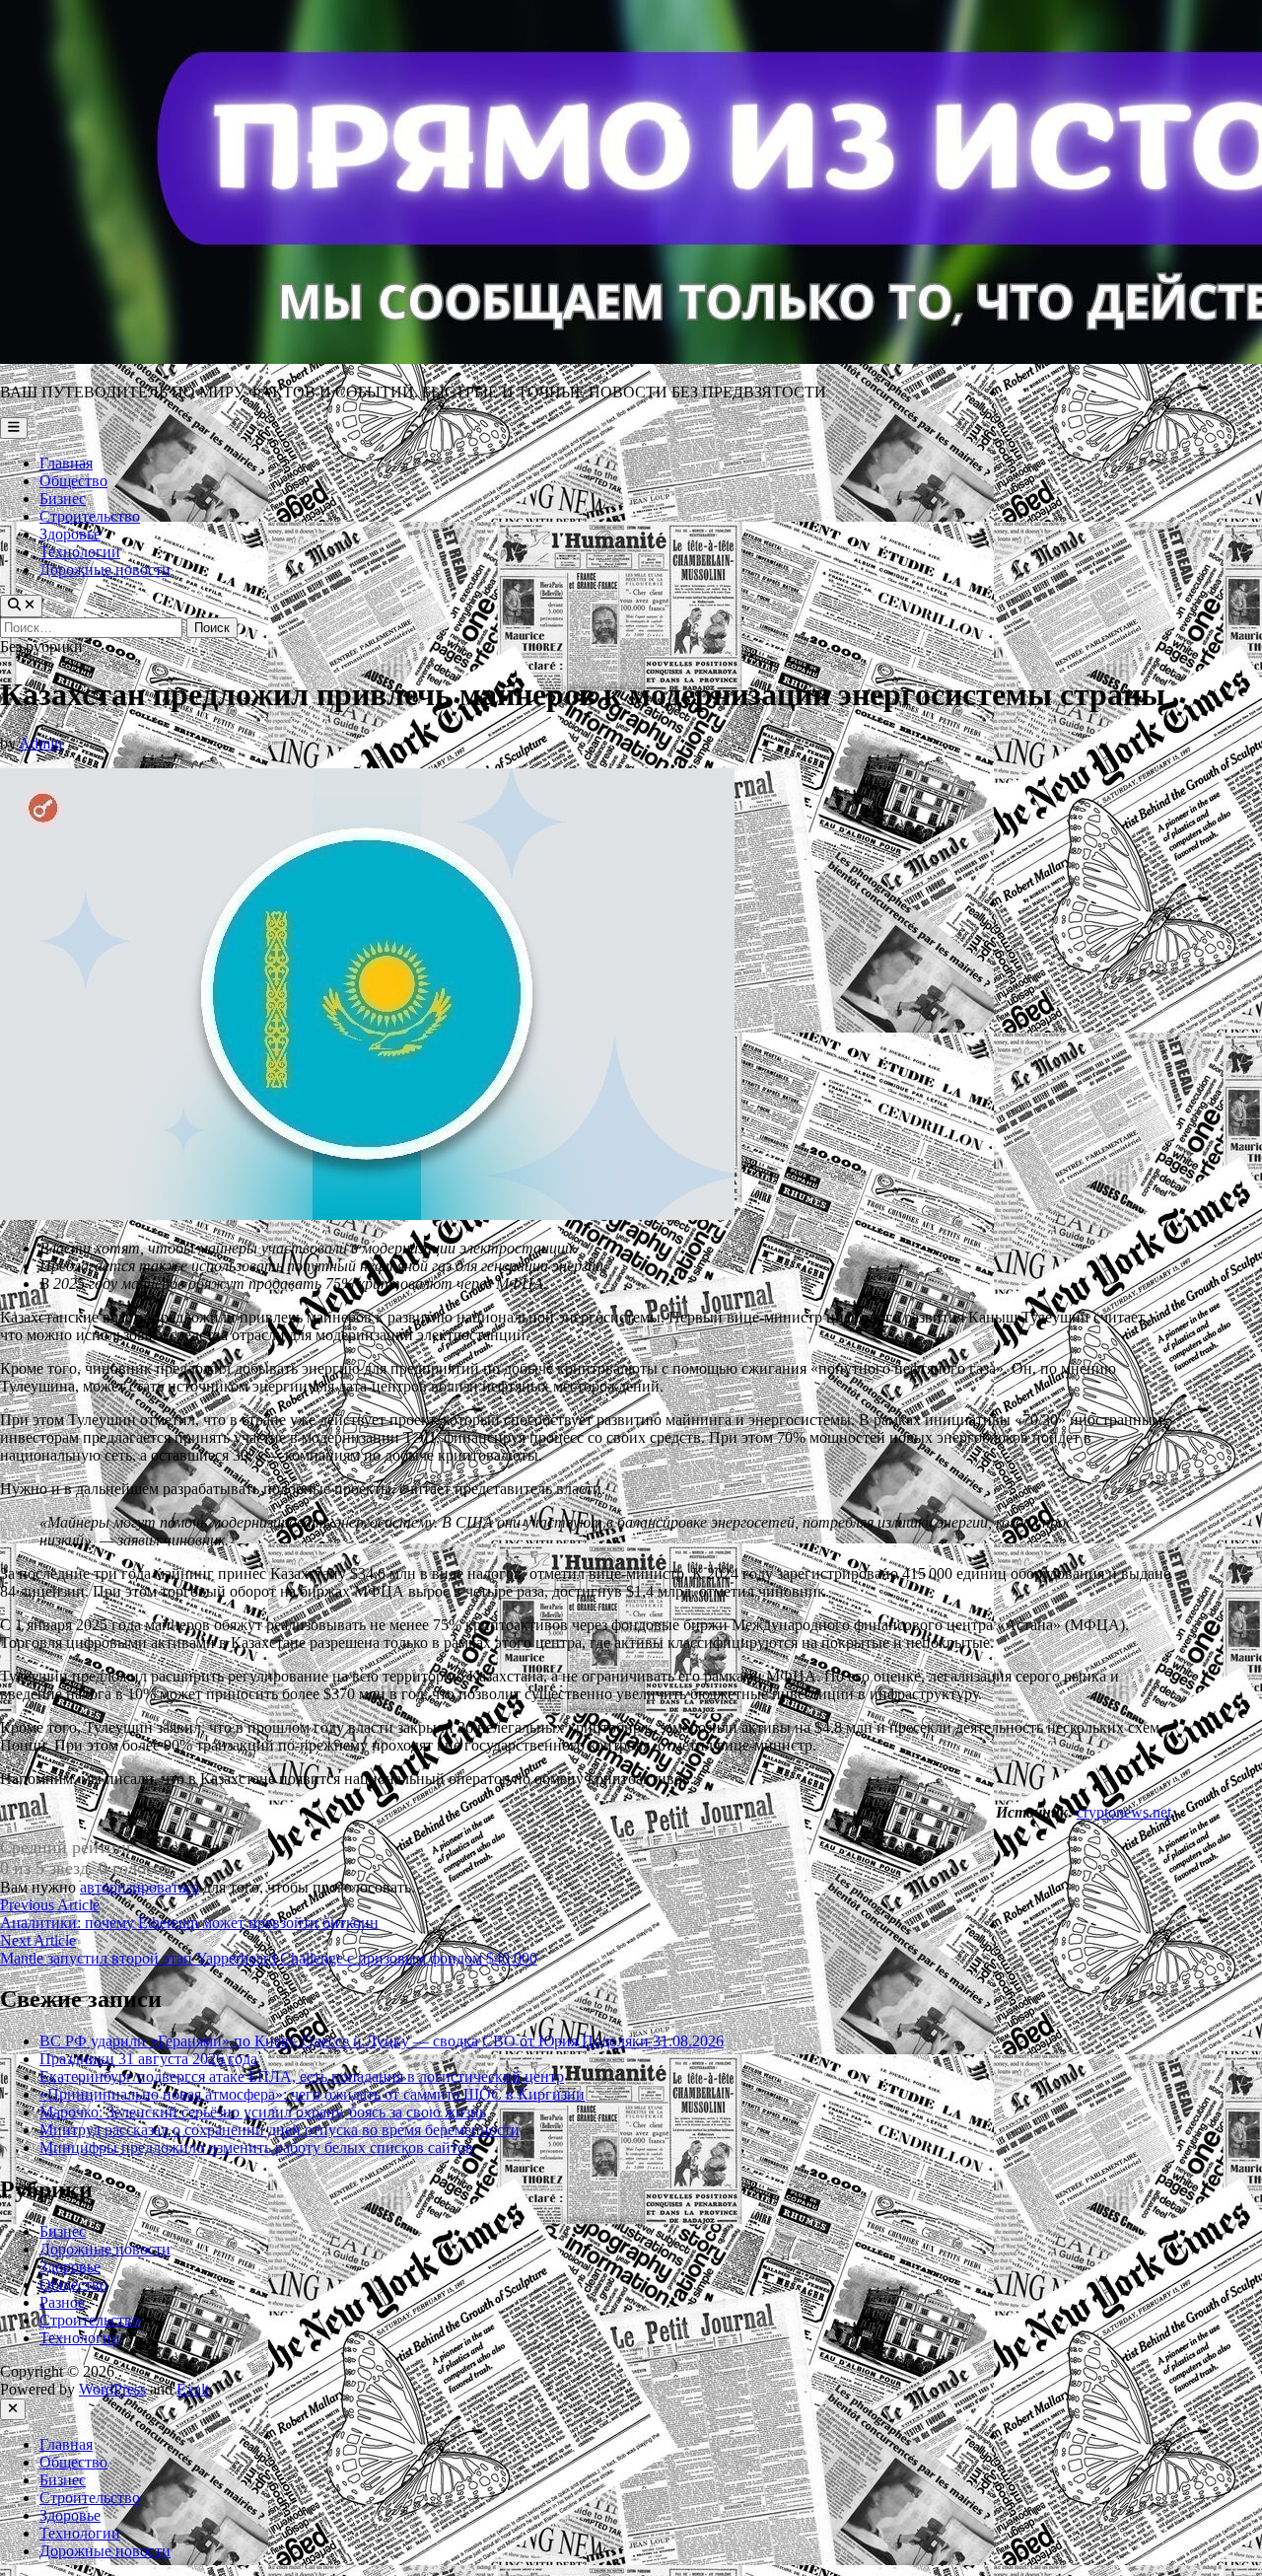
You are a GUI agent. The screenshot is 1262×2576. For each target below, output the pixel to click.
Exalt (193, 2389)
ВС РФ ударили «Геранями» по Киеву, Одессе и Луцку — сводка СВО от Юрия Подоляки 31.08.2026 (382, 2041)
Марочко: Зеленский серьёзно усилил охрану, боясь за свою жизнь (263, 2112)
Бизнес (63, 499)
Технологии (80, 552)
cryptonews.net (1124, 1812)
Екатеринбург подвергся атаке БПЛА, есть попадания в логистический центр (302, 2076)
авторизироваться (140, 1887)
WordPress (112, 2389)
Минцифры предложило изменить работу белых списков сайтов (256, 2147)
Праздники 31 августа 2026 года (148, 2059)
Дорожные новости (105, 570)
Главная (66, 463)
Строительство (90, 516)
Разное (62, 2302)
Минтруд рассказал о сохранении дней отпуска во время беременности (280, 2130)
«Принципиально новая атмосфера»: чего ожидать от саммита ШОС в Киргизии (312, 2094)
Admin (40, 743)
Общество (73, 481)
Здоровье (70, 534)
